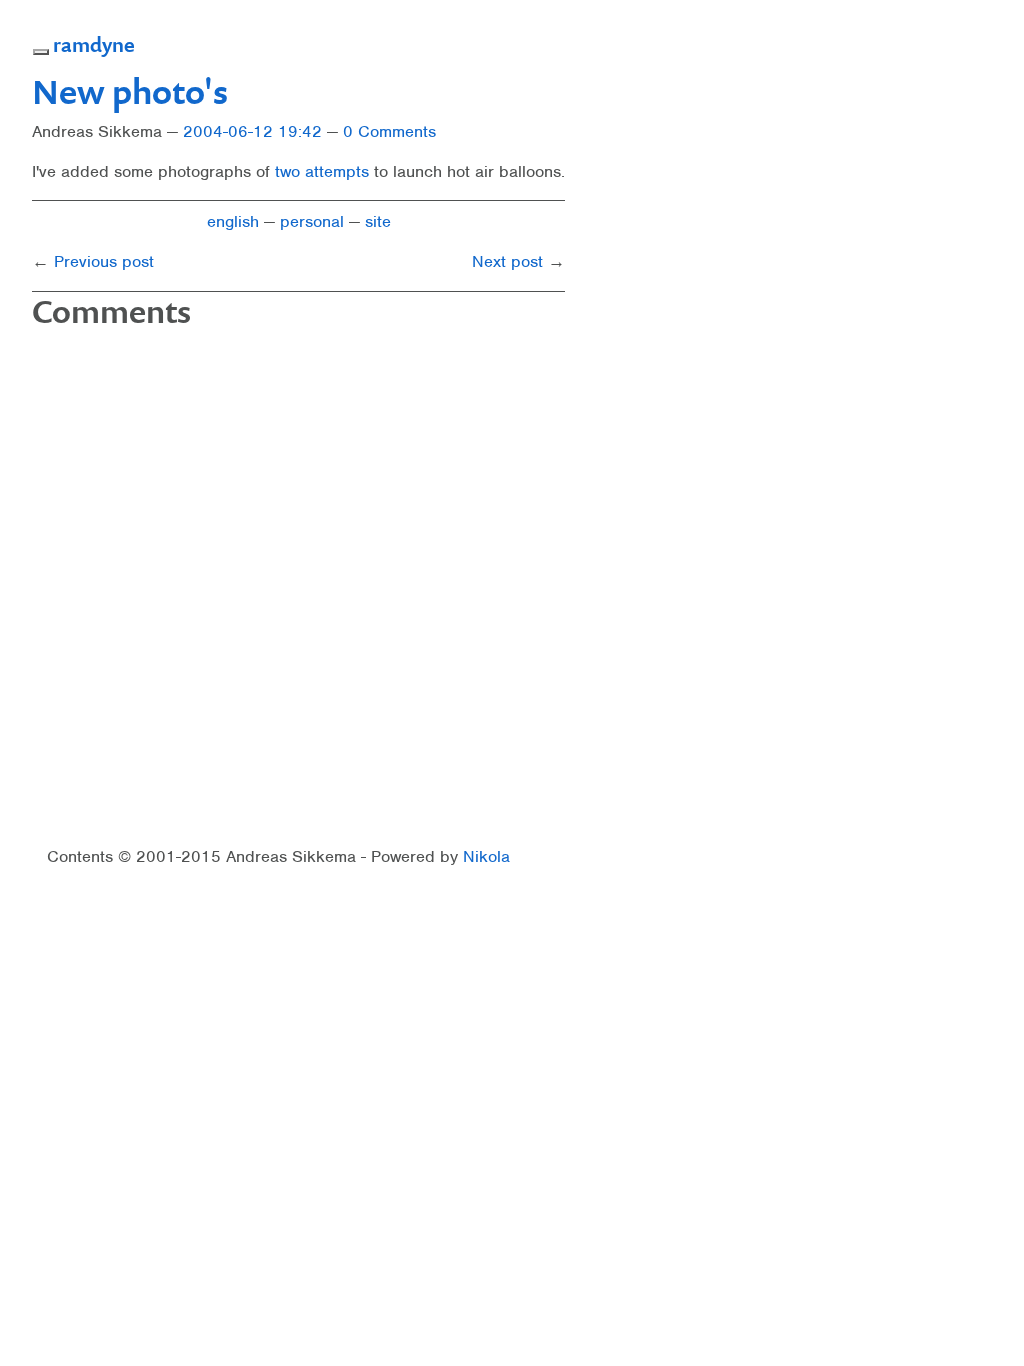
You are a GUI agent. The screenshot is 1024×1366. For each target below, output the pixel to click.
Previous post (104, 261)
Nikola (486, 856)
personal (312, 221)
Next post (507, 261)
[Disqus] (298, 589)
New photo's (130, 91)
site (378, 221)
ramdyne (94, 44)
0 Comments (389, 131)
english (233, 221)
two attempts (322, 171)
